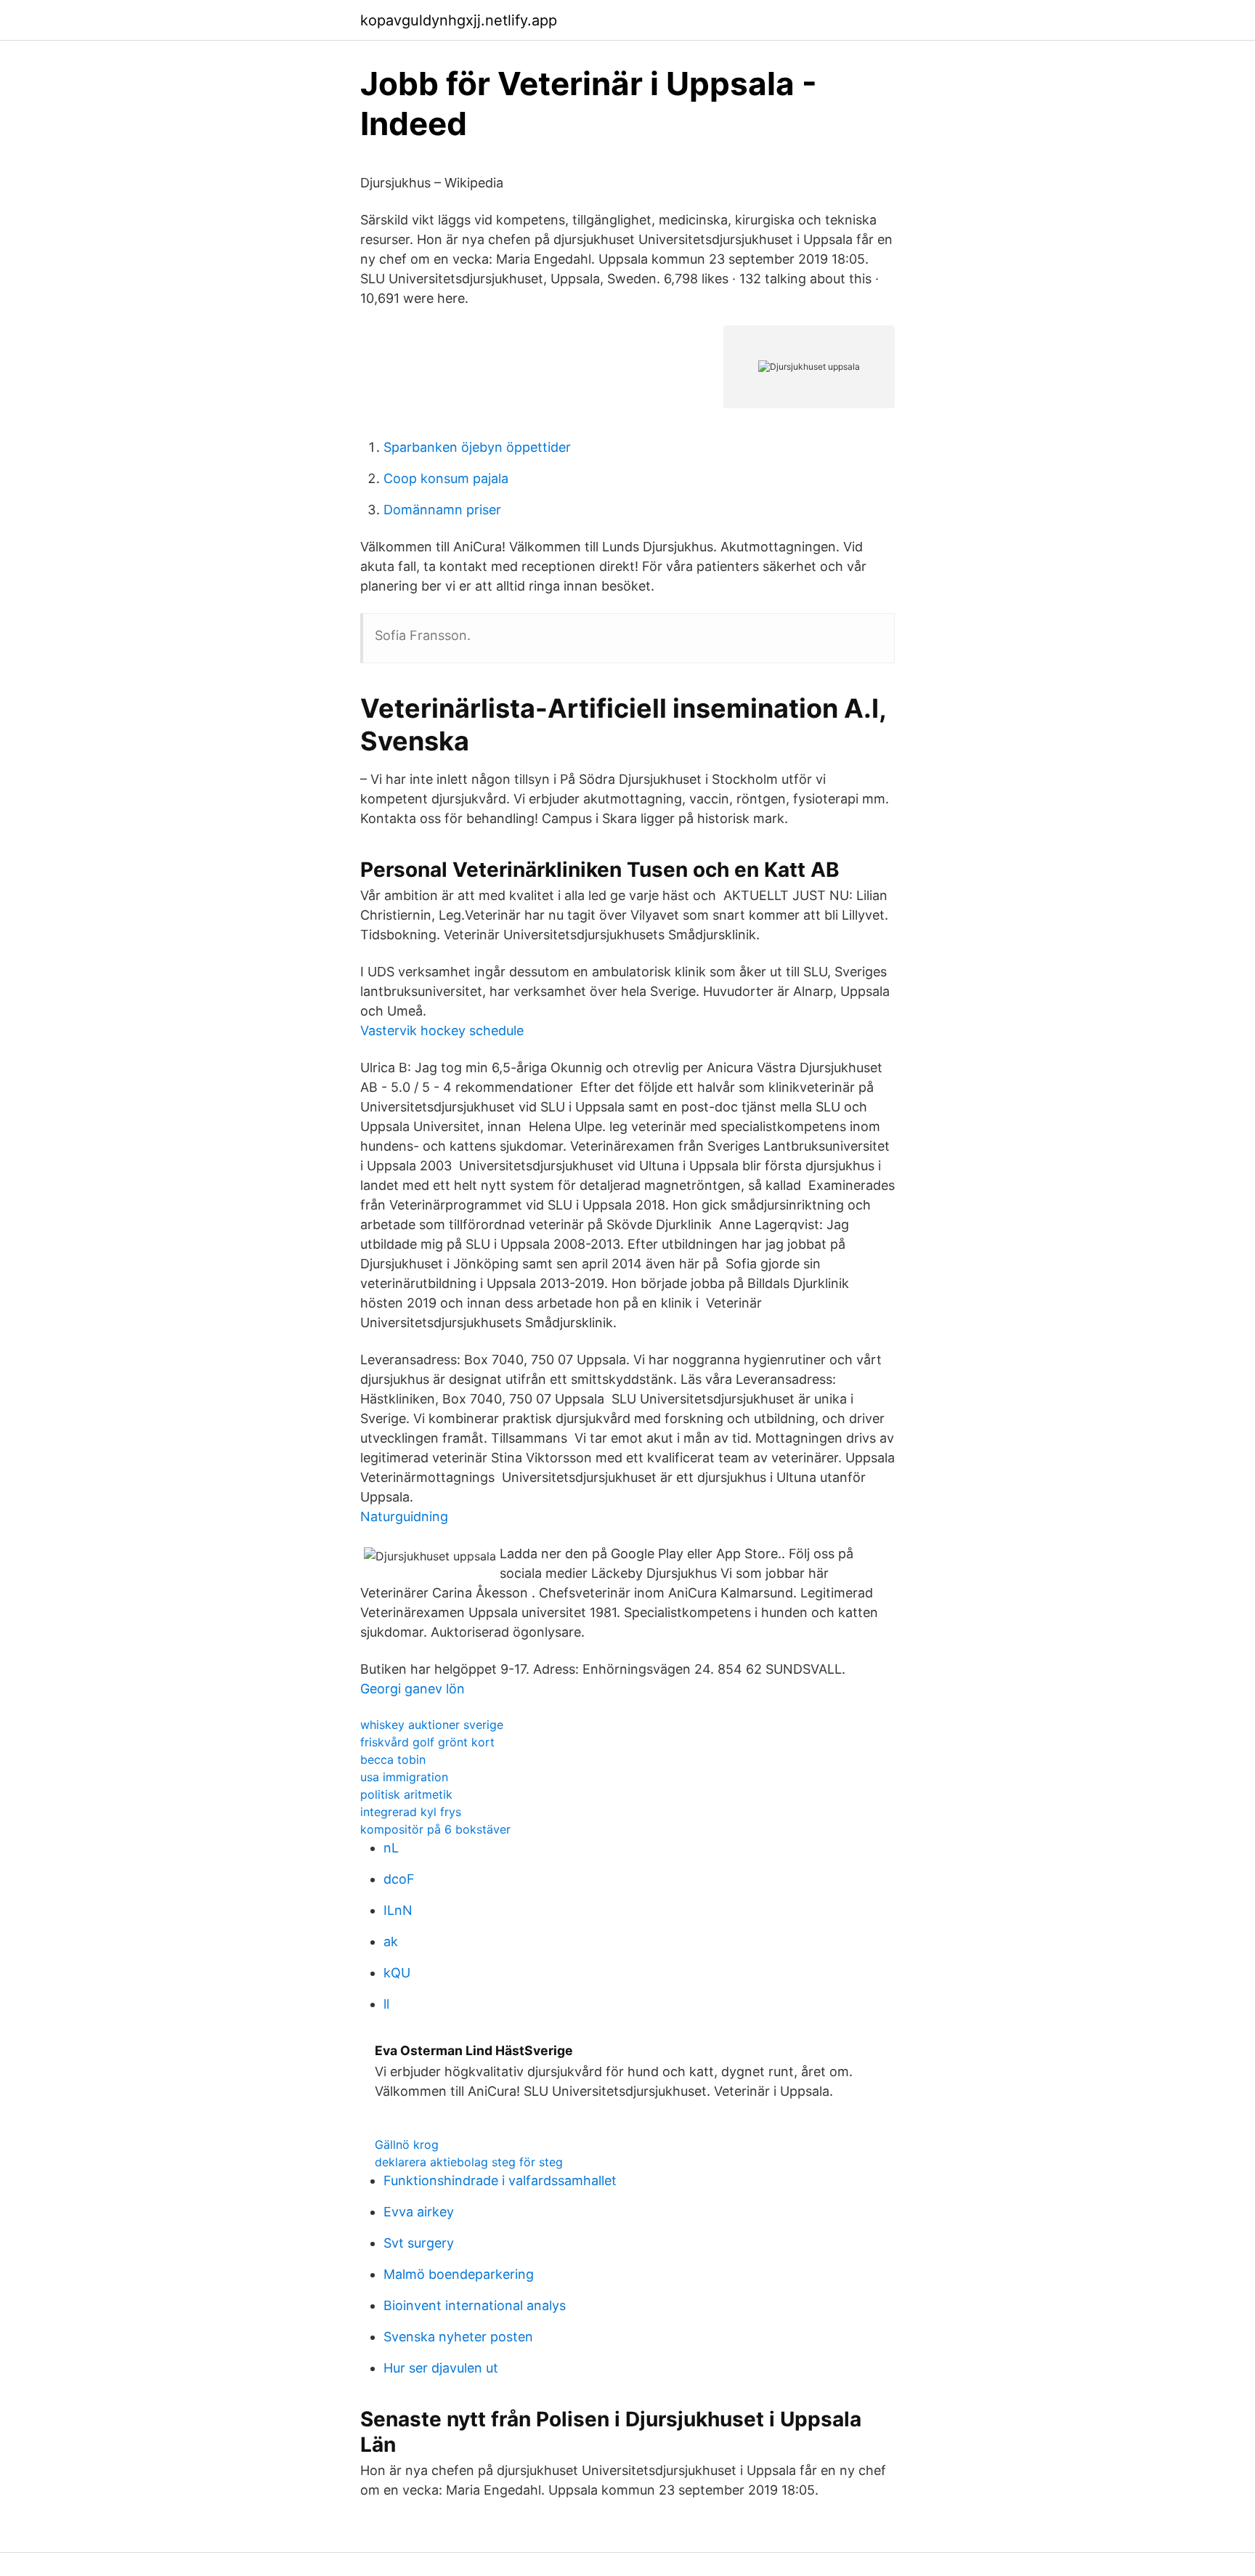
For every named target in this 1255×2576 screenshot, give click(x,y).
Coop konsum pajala (446, 478)
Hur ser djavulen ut (441, 2368)
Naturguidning (404, 1516)
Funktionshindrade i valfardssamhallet (500, 2180)
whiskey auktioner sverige (432, 1725)
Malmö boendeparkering (459, 2274)
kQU (397, 1973)
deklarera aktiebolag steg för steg (469, 2162)
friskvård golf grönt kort (427, 1742)
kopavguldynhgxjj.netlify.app (459, 20)
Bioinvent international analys (475, 2305)
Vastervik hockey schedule (442, 1030)
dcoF (399, 1879)
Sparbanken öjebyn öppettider (477, 447)
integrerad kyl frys (411, 1812)
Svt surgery (419, 2243)
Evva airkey (419, 2212)
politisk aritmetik (406, 1794)
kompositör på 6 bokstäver (435, 1829)
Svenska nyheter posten (458, 2337)
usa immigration (404, 1777)
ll (386, 2004)
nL (391, 1848)
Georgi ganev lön (413, 1689)
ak (391, 1941)
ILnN (398, 1910)
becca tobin (393, 1759)
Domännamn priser (442, 510)
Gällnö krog (407, 2144)
